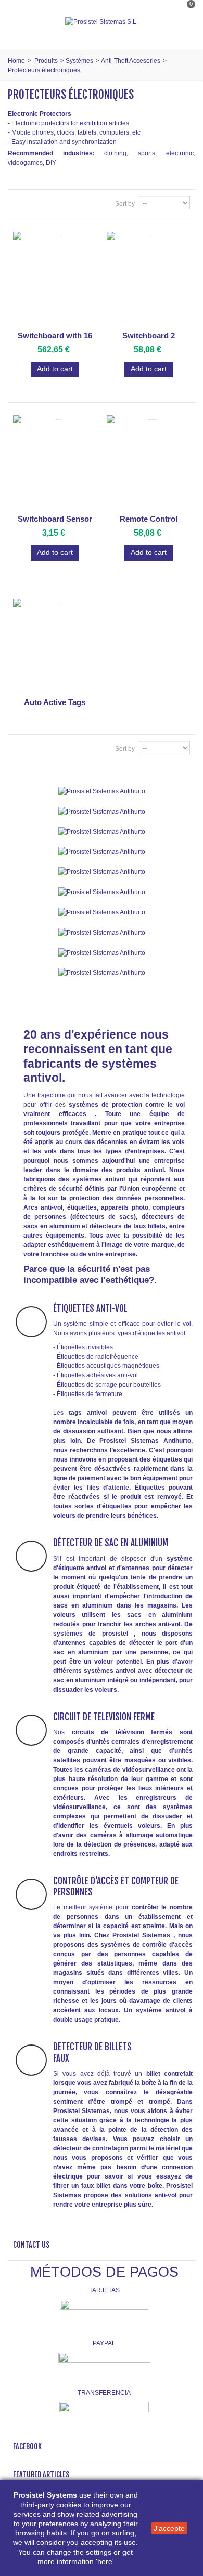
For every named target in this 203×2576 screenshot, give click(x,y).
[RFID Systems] (102, 973)
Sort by (125, 204)
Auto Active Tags (55, 702)
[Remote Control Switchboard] (148, 462)
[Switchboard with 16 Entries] (55, 279)
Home (16, 61)
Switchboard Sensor (55, 519)
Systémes (79, 61)
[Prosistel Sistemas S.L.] (102, 22)
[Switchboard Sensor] (55, 462)
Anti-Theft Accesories (131, 61)
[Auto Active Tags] (55, 646)
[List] (33, 204)
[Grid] (19, 204)
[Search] (184, 33)
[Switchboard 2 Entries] (148, 279)
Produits (46, 61)
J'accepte (169, 2528)
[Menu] (21, 22)
